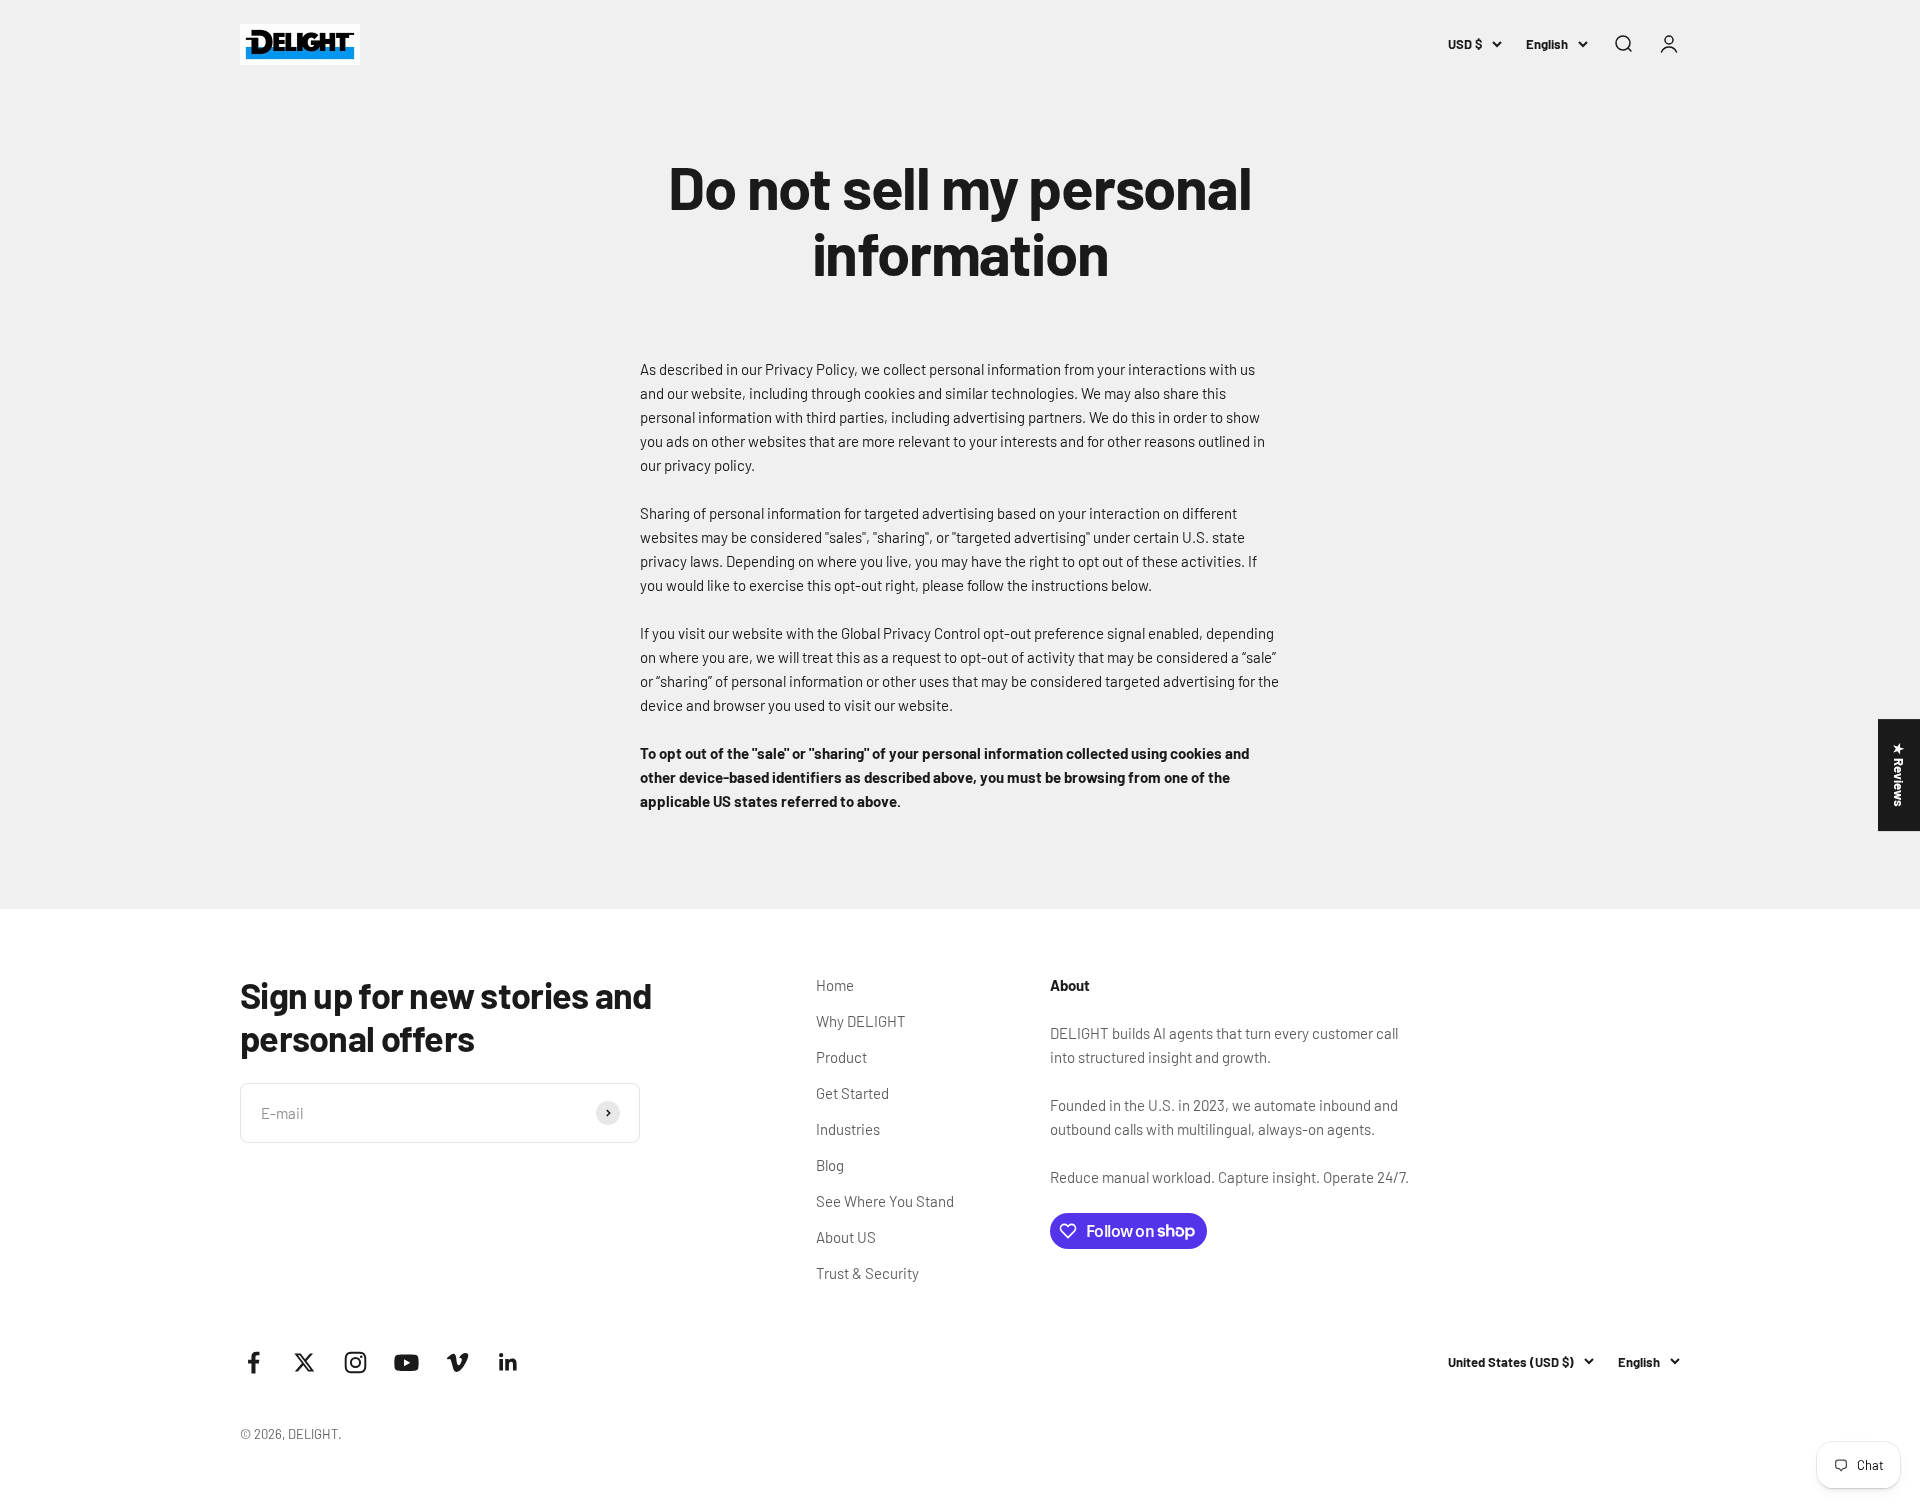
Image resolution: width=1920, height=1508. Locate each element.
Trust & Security (867, 1273)
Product (841, 1057)
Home (835, 985)
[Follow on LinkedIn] (508, 1362)
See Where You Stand (885, 1201)
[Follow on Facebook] (253, 1362)
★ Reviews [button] (1899, 775)
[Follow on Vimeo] (457, 1362)
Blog (830, 1165)
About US (846, 1237)
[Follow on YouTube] (406, 1362)
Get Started (852, 1093)
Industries (848, 1129)
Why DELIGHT (861, 1021)
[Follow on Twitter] (304, 1362)
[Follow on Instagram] (355, 1362)
